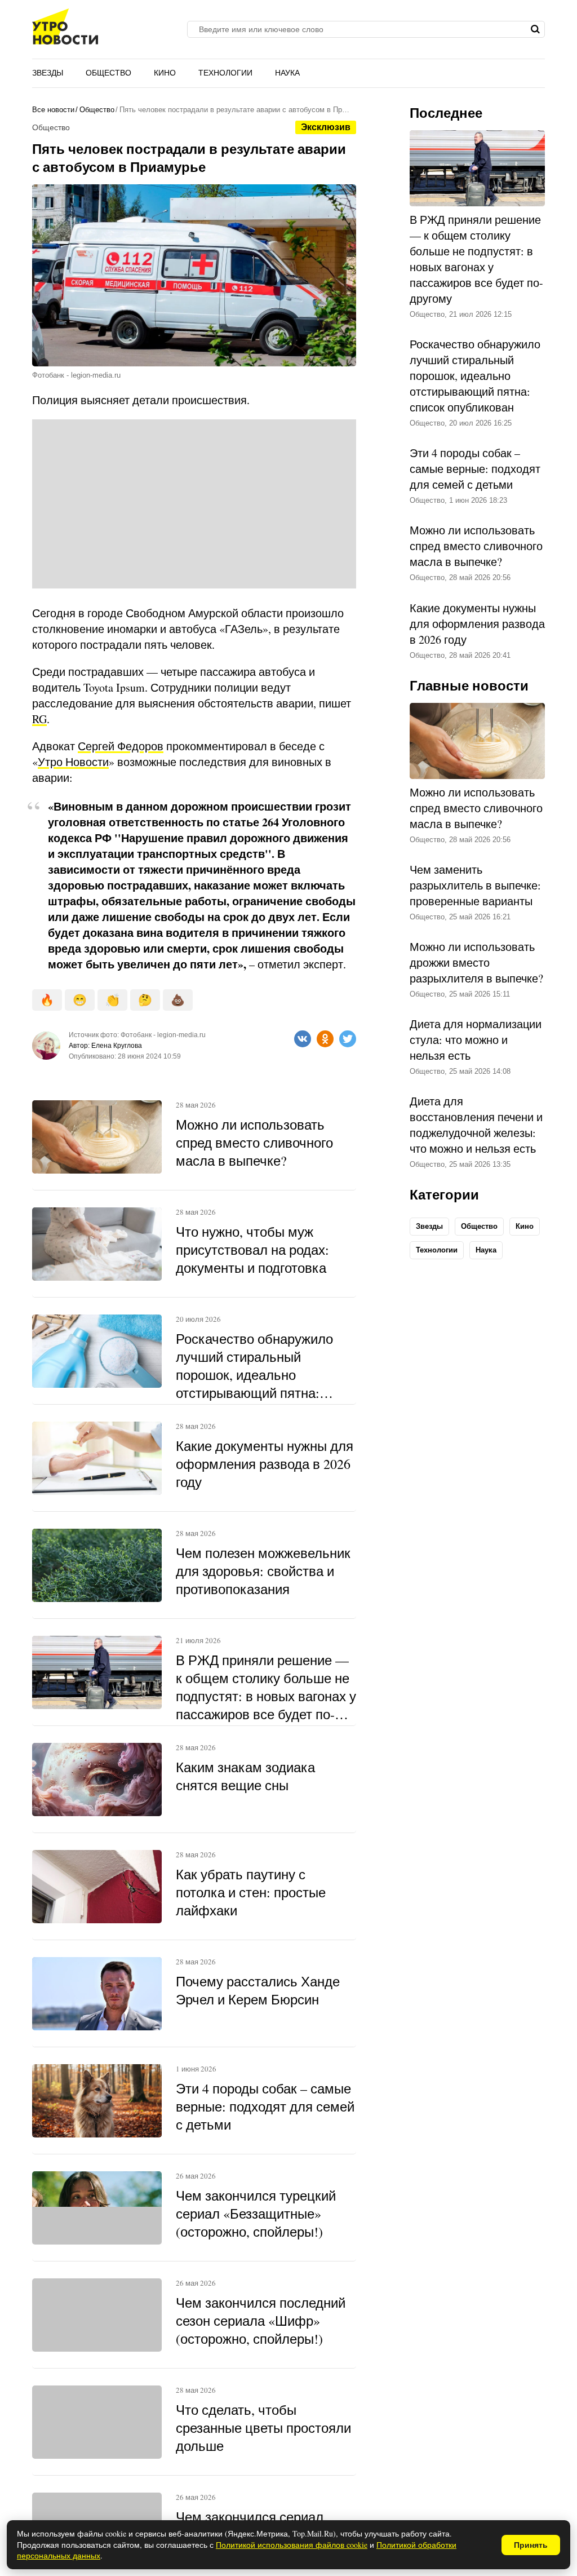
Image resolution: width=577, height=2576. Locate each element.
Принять (531, 2545)
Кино (165, 73)
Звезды (48, 73)
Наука (287, 73)
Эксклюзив (326, 127)
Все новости (53, 110)
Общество (108, 73)
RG (39, 719)
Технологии (225, 73)
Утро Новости (73, 762)
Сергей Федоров (121, 746)
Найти (535, 29)
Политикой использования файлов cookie (292, 2545)
